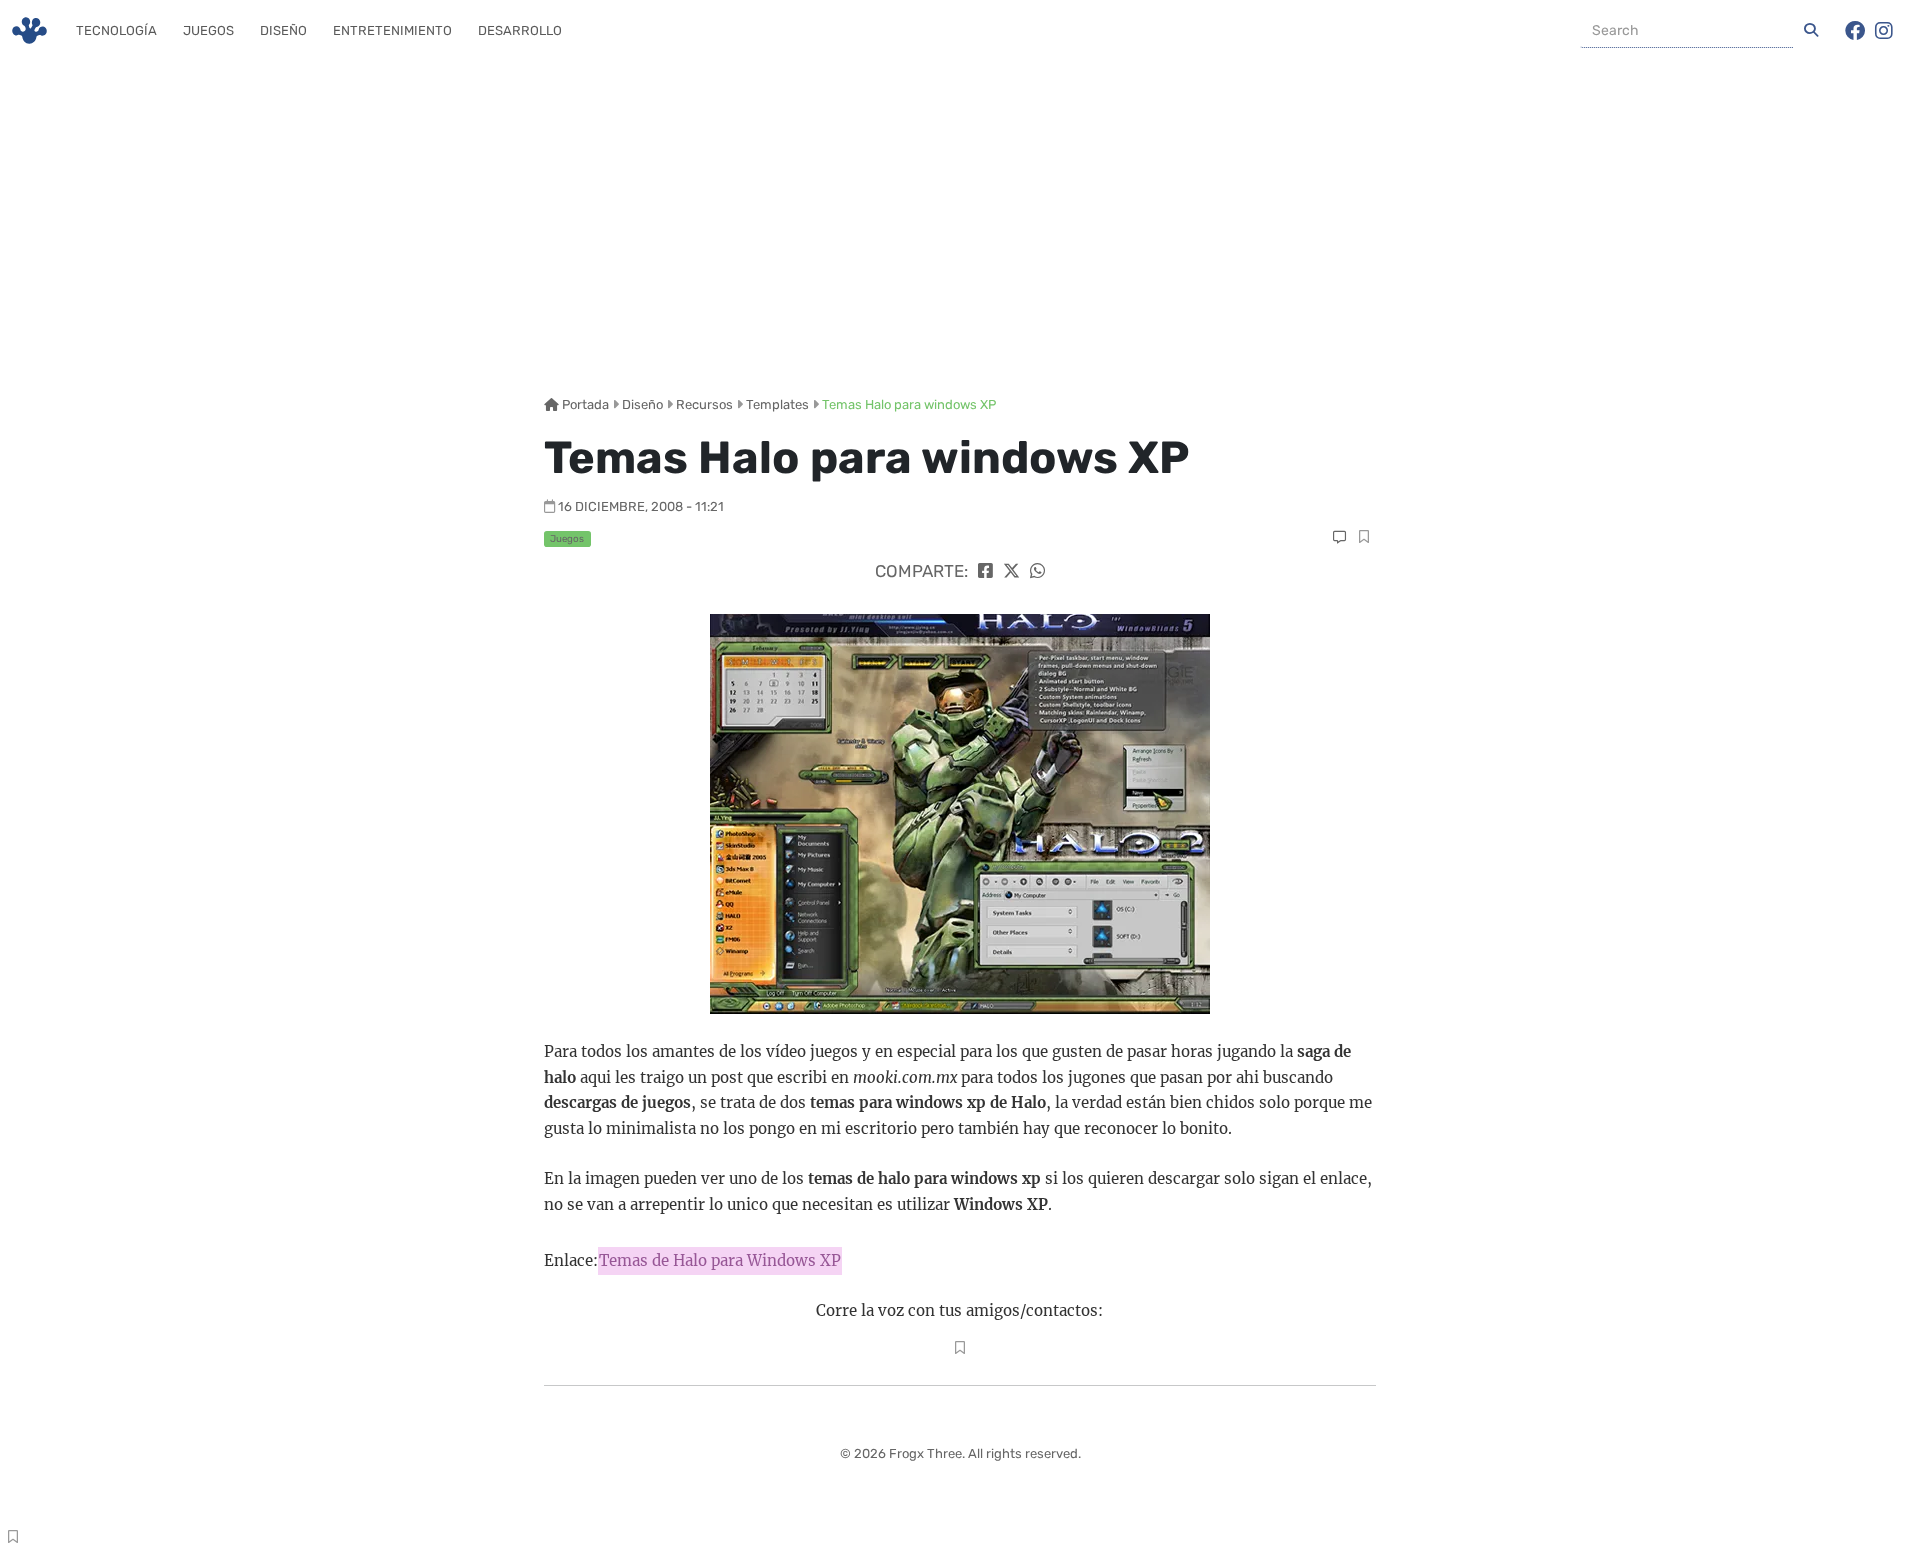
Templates (777, 404)
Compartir (1363, 539)
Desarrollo (520, 30)
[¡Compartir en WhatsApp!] (1037, 571)
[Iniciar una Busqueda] (1811, 31)
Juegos (208, 30)
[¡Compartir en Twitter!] (1011, 571)
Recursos (704, 404)
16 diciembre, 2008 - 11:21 (641, 506)
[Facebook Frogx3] (1855, 31)
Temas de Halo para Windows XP (720, 1260)
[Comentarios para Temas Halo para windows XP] (1339, 537)
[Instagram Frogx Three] (1884, 31)
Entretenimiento (392, 30)
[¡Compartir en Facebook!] (985, 571)
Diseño (283, 30)
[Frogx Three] (29, 30)
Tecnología (116, 30)
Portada (584, 404)
